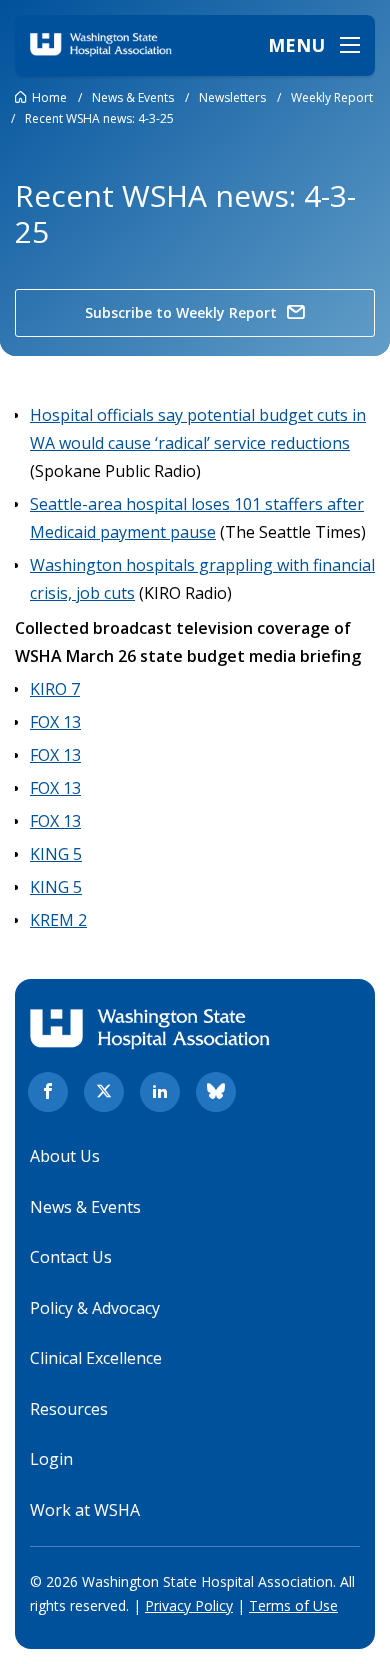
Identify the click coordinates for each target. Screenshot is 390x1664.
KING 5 (56, 854)
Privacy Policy (189, 1605)
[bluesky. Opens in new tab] (216, 1092)
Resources (69, 1409)
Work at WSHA (85, 1510)
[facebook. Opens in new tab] (48, 1092)
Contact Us (71, 1257)
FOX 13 (55, 722)
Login (51, 1459)
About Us (65, 1156)
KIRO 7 (55, 689)
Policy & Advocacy (95, 1308)
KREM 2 (58, 920)
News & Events (85, 1207)
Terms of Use (293, 1605)
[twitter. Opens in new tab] (104, 1092)
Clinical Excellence (96, 1358)
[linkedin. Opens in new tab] (160, 1092)
